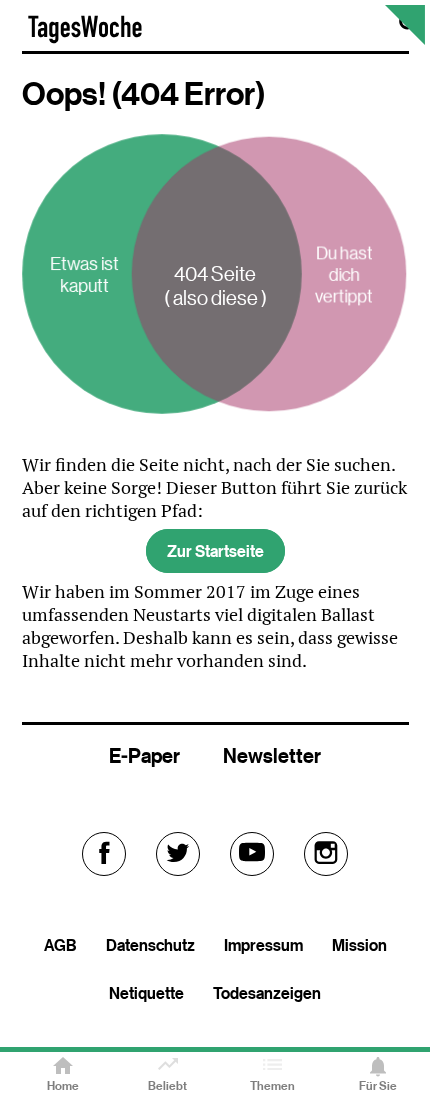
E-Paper (144, 755)
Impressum (263, 945)
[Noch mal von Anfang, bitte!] (405, 39)
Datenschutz (150, 945)
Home (63, 1085)
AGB (60, 945)
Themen (272, 1085)
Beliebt (167, 1085)
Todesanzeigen (267, 993)
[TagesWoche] (85, 38)
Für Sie (378, 1085)
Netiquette (146, 993)
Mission (359, 945)
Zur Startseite (215, 551)
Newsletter (272, 755)
